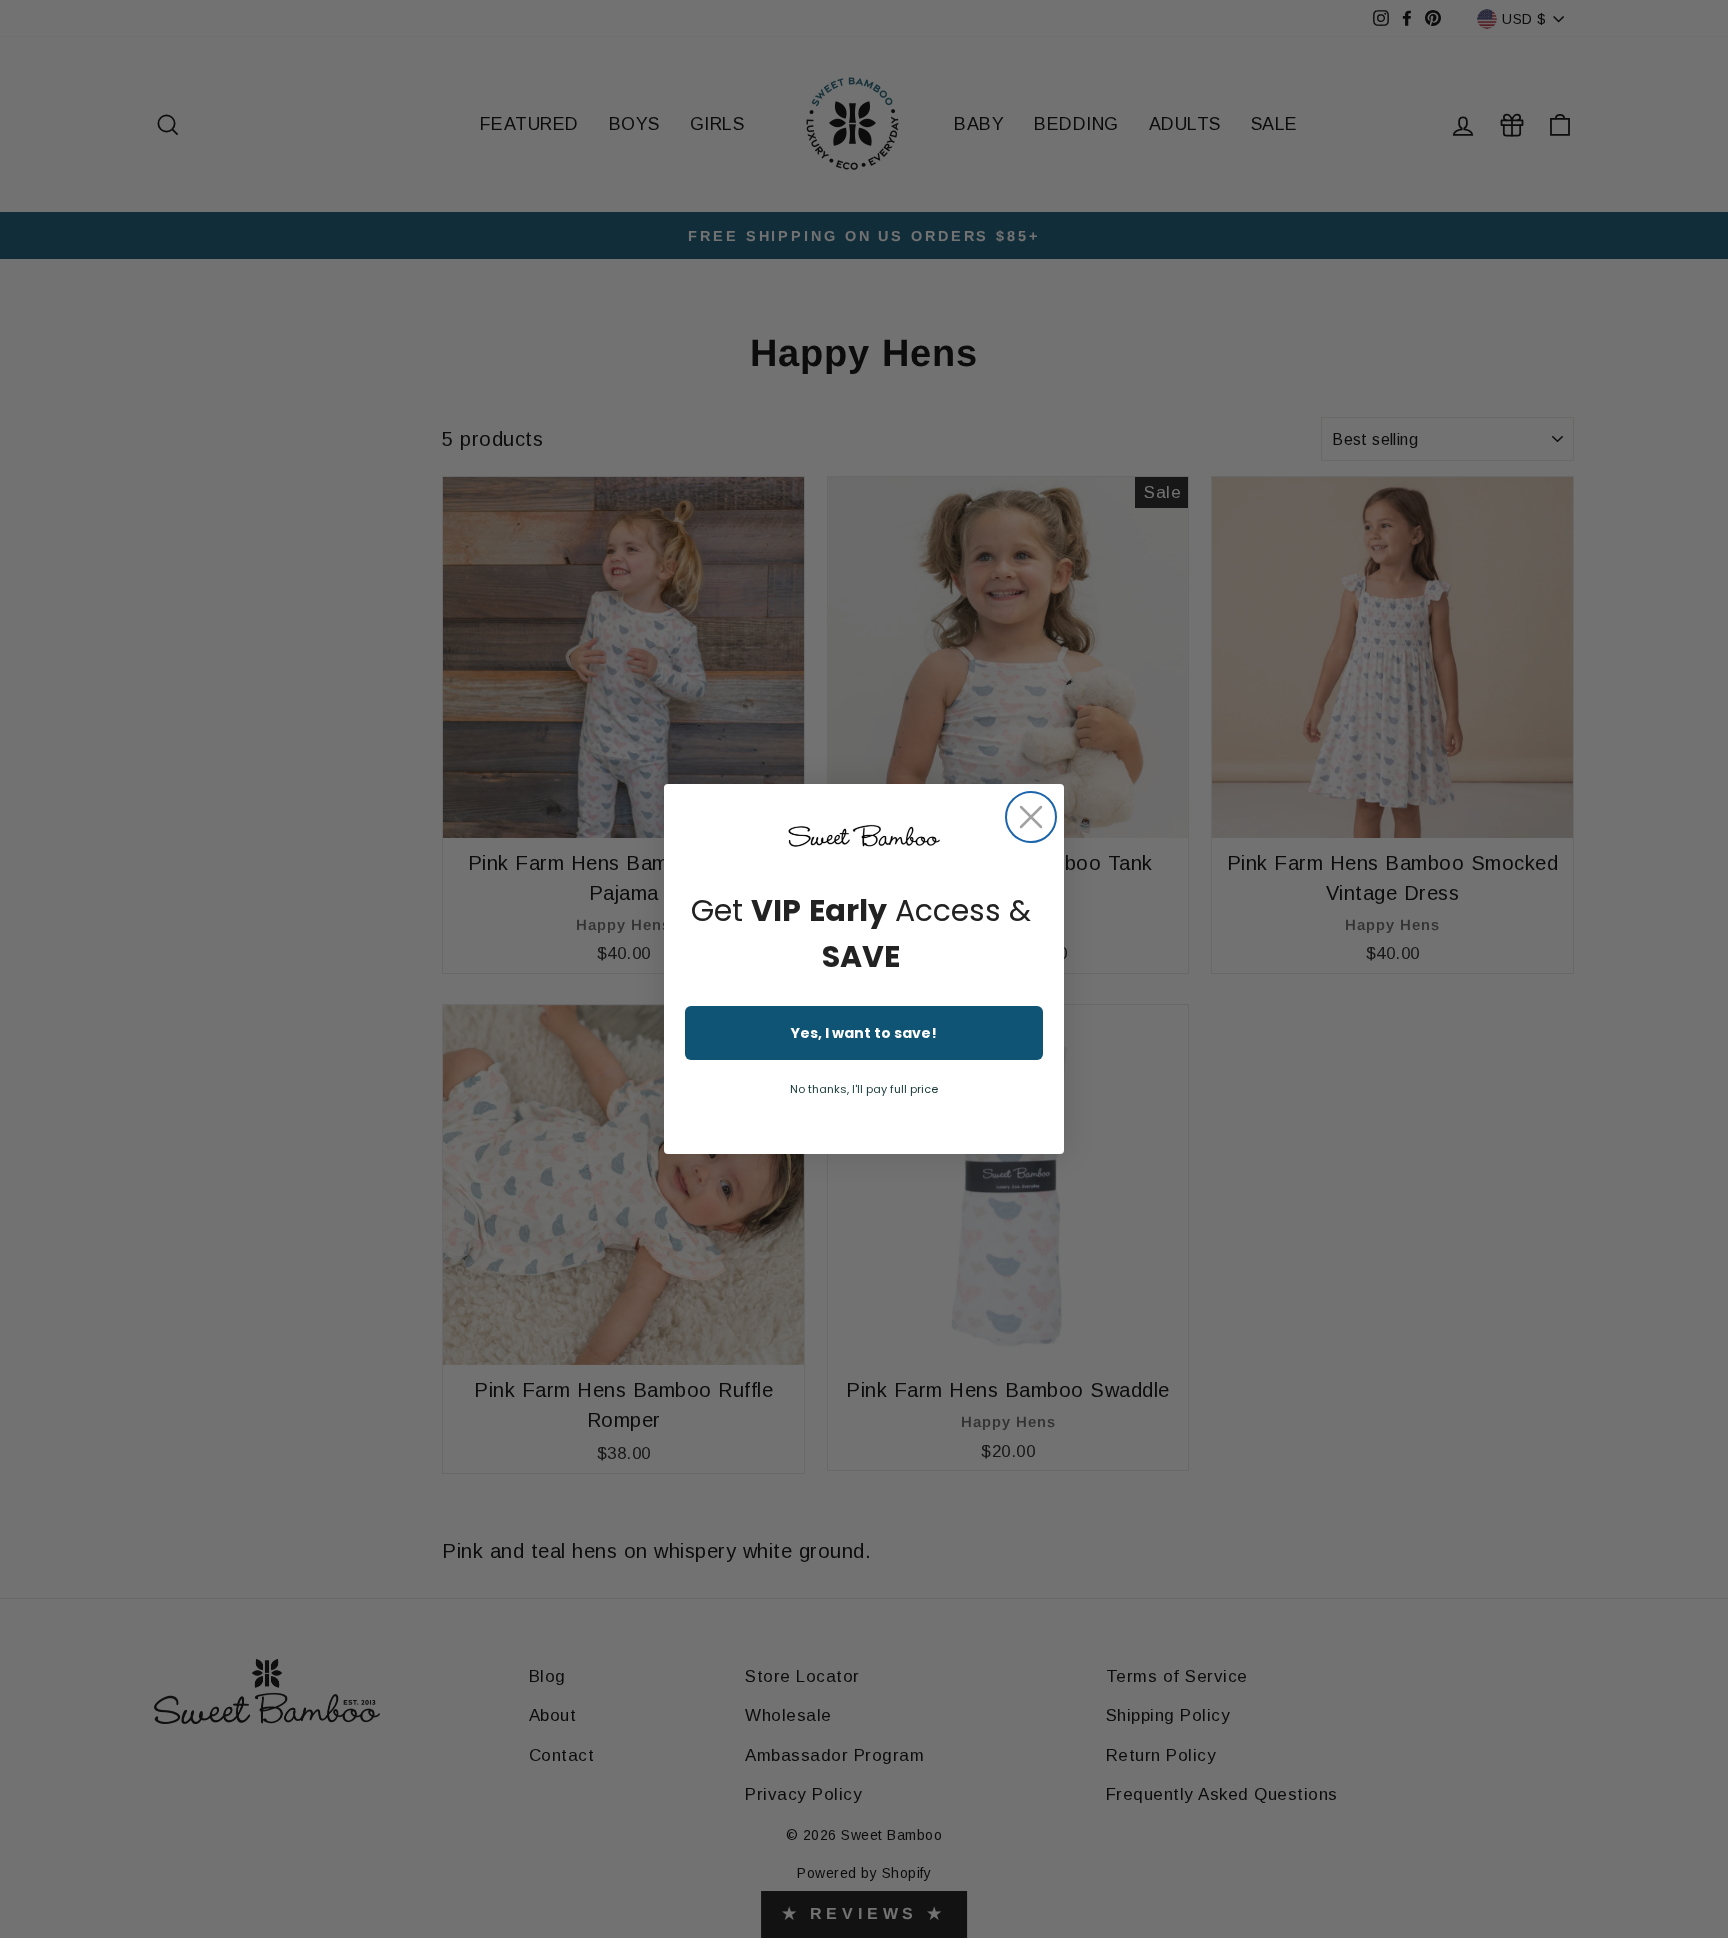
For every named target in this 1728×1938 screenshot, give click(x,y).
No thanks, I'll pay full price (864, 1089)
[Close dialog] (1031, 817)
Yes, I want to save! (864, 1033)
